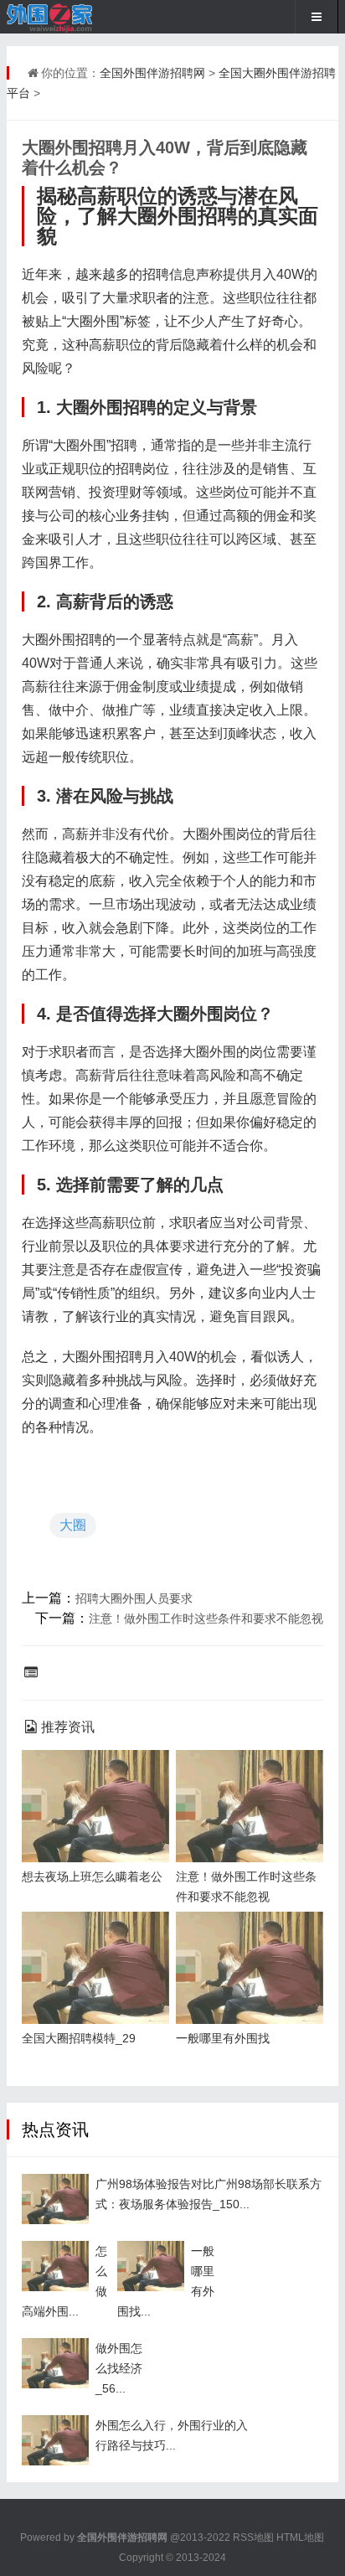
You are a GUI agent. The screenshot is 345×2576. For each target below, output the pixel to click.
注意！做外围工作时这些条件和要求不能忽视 (206, 1618)
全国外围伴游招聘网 (152, 73)
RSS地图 (253, 2537)
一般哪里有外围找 (223, 2038)
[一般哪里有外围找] (151, 2266)
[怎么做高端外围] (55, 2266)
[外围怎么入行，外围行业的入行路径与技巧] (55, 2440)
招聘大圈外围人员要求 (134, 1598)
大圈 (73, 1525)
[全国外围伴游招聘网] (62, 17)
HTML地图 (300, 2537)
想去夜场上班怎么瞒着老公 (92, 1877)
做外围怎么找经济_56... (119, 2368)
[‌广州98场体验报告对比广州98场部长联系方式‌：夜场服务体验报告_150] (55, 2199)
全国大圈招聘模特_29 (79, 2038)
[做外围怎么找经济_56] (55, 2363)
